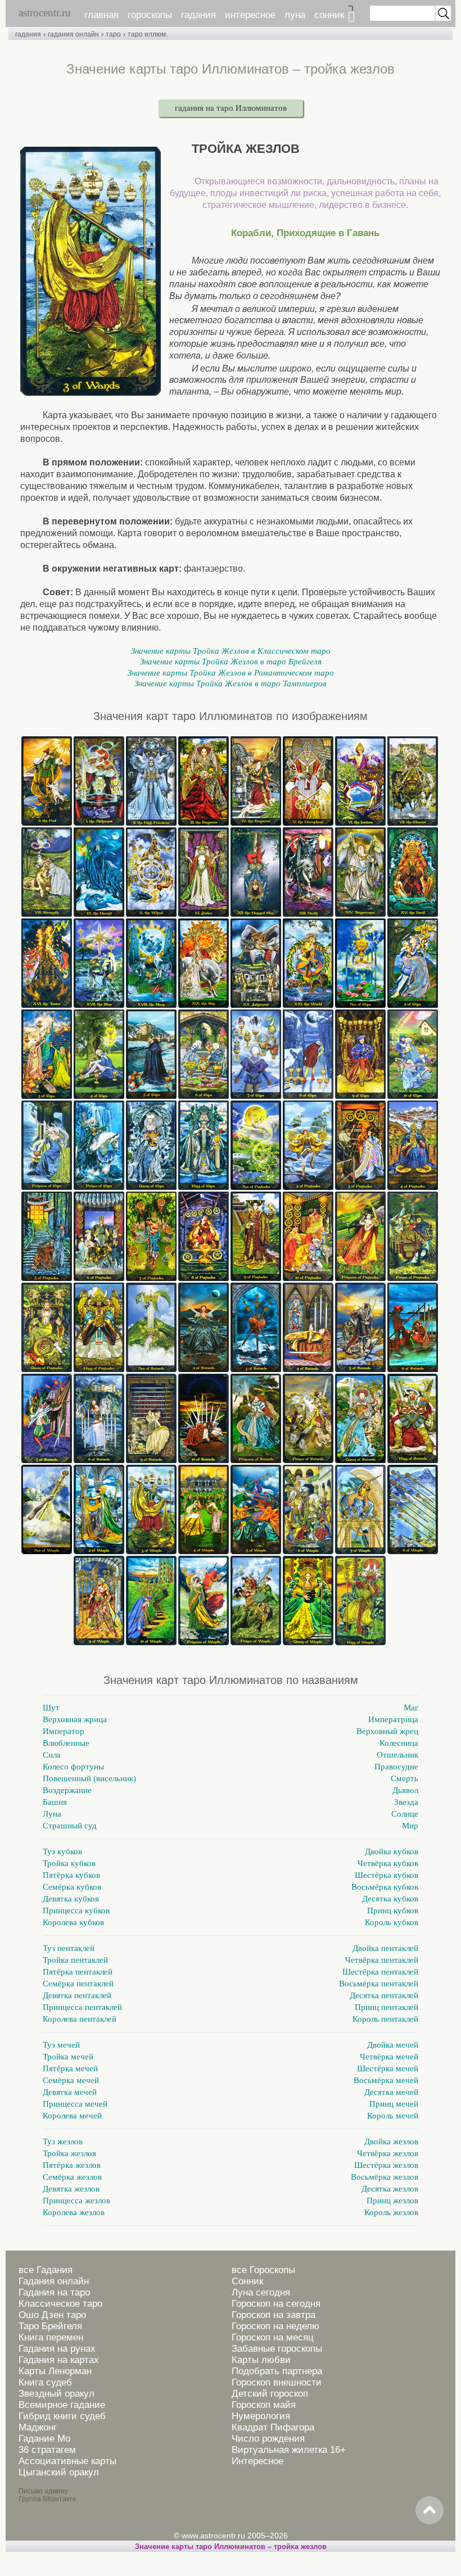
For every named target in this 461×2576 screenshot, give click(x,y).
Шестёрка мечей (388, 2068)
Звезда (406, 1802)
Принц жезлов (392, 2201)
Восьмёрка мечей (386, 2080)
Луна (52, 1814)
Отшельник (397, 1755)
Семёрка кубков (72, 1887)
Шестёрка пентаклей (380, 1972)
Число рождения (268, 2439)
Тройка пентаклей (75, 1960)
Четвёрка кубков (388, 1863)
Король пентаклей (385, 2019)
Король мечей (393, 2116)
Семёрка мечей (71, 2080)
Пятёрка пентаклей (78, 1972)
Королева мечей (72, 2116)
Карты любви (261, 2360)
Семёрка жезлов (72, 2177)
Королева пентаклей (80, 2019)
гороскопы (150, 15)
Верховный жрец (387, 1731)
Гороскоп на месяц (273, 2337)
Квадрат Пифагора (273, 2427)
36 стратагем (47, 2450)
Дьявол (405, 1790)
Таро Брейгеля (50, 2326)
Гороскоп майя (264, 2405)
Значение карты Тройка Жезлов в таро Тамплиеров (231, 683)
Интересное (257, 2461)
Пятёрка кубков (71, 1875)
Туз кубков (62, 1851)
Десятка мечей (391, 2092)
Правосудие (396, 1767)
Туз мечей (61, 2045)
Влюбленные (66, 1743)
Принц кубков (393, 1911)
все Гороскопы (263, 2270)
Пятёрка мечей (70, 2068)
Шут (51, 1708)
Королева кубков (73, 1922)
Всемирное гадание (62, 2405)
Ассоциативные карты (67, 2461)
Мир (410, 1826)
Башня (55, 1802)
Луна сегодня (261, 2292)
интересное (250, 15)
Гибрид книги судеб (62, 2416)
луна (295, 15)
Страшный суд (70, 1826)
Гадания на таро (54, 2292)
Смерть (404, 1778)
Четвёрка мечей (389, 2057)
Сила (52, 1755)
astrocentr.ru (45, 13)
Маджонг (38, 2427)
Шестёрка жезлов (386, 2165)
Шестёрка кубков (387, 1875)
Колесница (399, 1743)
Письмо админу (43, 2491)
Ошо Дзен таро (52, 2315)
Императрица (393, 1719)
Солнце (405, 1814)
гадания (198, 15)
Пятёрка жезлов (72, 2165)
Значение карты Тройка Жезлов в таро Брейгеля (231, 662)
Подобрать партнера (277, 2371)
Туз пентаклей (69, 1948)
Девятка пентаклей (77, 1995)
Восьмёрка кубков (385, 1887)
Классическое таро (60, 2304)
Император (64, 1731)
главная (101, 15)
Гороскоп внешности (277, 2382)
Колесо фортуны (73, 1767)
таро (113, 34)
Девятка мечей (70, 2092)
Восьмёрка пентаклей (379, 1984)
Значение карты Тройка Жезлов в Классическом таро (231, 651)
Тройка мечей (68, 2057)
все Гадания (46, 2270)
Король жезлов (391, 2212)
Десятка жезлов (390, 2189)
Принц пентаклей (387, 2007)
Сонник (247, 2281)
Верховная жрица (75, 1719)
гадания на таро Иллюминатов (231, 108)
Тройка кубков (69, 1863)
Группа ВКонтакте (48, 2499)
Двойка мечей (393, 2045)
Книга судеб (45, 2382)
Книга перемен (51, 2337)
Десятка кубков (390, 1899)
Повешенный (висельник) (89, 1778)
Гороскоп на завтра (274, 2315)
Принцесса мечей (75, 2104)
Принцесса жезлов (76, 2201)
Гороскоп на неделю (275, 2326)
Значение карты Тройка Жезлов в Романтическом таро (231, 673)
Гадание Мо (44, 2439)
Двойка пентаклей (385, 1948)
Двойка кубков (392, 1851)
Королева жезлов (74, 2212)
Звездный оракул (57, 2394)
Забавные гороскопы (277, 2349)
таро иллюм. (148, 34)
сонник (329, 15)
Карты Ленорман (55, 2371)
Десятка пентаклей (384, 1995)
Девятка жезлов (71, 2189)
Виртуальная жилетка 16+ (289, 2450)
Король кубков (392, 1922)
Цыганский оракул (59, 2472)
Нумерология (261, 2416)
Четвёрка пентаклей (382, 1960)
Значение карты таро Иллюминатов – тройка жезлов (231, 2546)
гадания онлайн (73, 34)
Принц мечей (394, 2104)
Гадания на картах (59, 2360)
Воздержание (67, 1790)
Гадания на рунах (57, 2349)
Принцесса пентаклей (82, 2007)
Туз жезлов (63, 2142)
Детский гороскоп (270, 2394)
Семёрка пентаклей (78, 1984)
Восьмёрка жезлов (385, 2177)
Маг (411, 1708)
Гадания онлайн (54, 2281)
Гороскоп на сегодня (276, 2304)
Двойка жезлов (391, 2142)
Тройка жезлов (69, 2153)
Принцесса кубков (76, 1911)
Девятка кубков (71, 1899)
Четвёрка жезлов (388, 2153)
